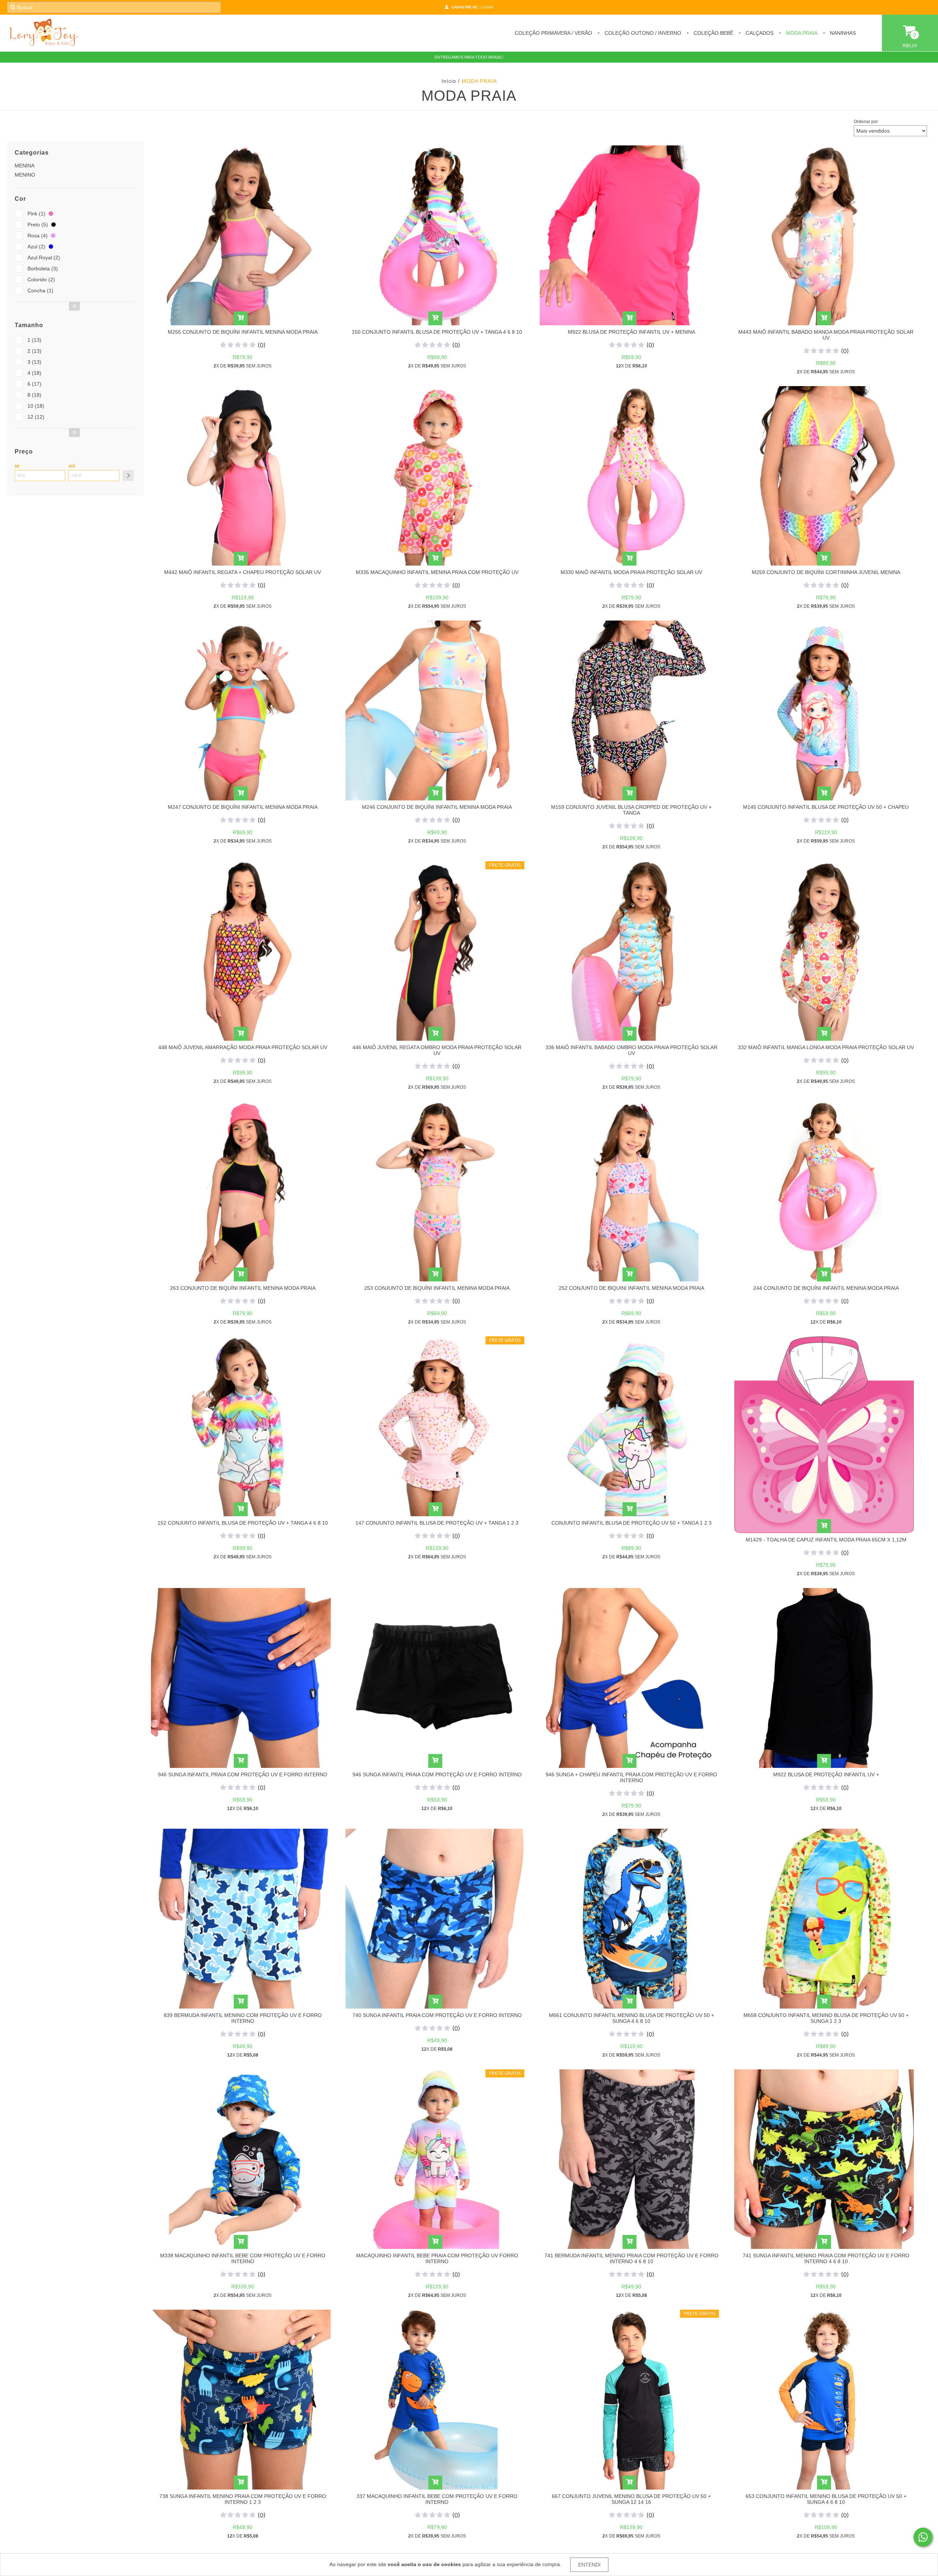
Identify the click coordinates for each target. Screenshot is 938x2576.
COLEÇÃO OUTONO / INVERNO (642, 33)
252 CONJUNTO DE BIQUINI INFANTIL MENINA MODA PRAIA (632, 1288)
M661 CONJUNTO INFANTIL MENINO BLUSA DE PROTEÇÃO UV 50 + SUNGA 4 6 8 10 (632, 2018)
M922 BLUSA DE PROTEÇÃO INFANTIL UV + (826, 1774)
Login (487, 7)
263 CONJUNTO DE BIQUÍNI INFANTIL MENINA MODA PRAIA (243, 1288)
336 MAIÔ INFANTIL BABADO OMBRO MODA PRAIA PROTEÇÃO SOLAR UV (632, 1050)
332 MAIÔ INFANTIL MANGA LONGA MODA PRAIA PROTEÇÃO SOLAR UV (826, 1047)
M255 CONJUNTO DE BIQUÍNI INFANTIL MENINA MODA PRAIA (243, 332)
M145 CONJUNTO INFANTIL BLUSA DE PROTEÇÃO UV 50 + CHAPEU (826, 807)
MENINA (25, 166)
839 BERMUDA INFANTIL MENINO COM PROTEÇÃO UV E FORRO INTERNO (243, 2018)
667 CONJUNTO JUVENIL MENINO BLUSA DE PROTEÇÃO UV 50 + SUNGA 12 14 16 (631, 2499)
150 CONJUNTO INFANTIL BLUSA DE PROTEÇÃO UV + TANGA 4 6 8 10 (437, 332)
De (17, 466)
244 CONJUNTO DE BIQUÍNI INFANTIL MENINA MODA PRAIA (826, 1288)
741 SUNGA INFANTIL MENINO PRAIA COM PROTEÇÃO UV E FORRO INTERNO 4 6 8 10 (826, 2258)
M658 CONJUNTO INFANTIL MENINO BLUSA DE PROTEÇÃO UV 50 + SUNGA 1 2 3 (826, 2018)
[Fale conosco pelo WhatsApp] (923, 2537)
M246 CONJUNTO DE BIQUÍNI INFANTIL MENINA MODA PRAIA (437, 807)
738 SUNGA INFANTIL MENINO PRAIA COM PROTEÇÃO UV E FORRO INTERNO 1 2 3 (243, 2499)
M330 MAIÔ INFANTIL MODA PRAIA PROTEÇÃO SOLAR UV (631, 572)
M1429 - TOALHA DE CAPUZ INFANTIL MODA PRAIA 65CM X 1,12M (826, 1540)
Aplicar (128, 475)
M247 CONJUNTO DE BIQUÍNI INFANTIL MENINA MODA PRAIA (243, 807)
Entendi (589, 2565)
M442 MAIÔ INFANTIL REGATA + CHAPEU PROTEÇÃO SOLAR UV (243, 572)
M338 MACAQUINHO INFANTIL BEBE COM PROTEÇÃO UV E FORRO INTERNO (243, 2258)
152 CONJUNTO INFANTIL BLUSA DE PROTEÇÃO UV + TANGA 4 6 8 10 (243, 1523)
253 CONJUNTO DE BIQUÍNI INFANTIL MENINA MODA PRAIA (437, 1288)
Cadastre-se (465, 7)
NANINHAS (842, 33)
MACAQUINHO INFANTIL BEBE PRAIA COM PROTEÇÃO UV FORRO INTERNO (437, 2258)
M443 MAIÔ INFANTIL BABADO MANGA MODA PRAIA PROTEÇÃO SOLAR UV (826, 335)
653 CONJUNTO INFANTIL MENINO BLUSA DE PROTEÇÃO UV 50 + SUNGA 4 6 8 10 (826, 2499)
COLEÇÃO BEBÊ (713, 33)
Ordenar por (866, 122)
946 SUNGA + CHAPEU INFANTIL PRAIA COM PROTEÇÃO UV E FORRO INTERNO (631, 1777)
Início (449, 81)
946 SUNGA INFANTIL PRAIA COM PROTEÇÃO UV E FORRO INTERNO (243, 1774)
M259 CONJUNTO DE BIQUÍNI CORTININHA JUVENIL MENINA (826, 572)
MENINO (25, 175)
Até (72, 466)
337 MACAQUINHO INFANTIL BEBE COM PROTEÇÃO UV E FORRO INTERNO (437, 2499)
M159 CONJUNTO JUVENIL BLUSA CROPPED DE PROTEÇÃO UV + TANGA (631, 810)
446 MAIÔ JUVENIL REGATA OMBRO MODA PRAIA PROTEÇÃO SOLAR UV (437, 1050)
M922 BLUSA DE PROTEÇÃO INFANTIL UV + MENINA (632, 332)
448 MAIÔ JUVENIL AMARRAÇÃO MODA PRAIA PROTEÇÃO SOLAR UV (243, 1047)
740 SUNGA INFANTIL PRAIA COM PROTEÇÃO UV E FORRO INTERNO (437, 2015)
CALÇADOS (759, 33)
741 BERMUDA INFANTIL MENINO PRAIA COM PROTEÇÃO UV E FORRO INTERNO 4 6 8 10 (632, 2258)
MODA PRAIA (801, 33)
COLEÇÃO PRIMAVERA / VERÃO (553, 33)
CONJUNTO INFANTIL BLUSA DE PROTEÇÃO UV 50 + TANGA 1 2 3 (632, 1523)
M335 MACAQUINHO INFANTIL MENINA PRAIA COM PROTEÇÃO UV (437, 572)
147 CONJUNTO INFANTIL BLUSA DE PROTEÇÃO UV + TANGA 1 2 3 (437, 1523)
